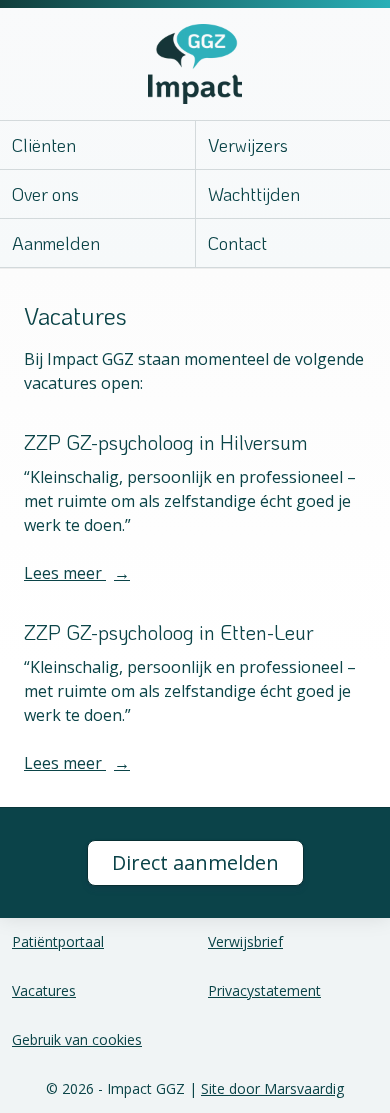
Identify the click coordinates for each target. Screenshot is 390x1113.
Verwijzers (248, 145)
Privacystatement (264, 990)
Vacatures (44, 990)
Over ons (45, 194)
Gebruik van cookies (77, 1039)
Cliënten (44, 145)
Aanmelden (56, 243)
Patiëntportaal (58, 941)
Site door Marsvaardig (272, 1088)
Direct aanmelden (195, 862)
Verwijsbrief (245, 941)
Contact (237, 243)
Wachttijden (254, 194)
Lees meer (77, 573)
